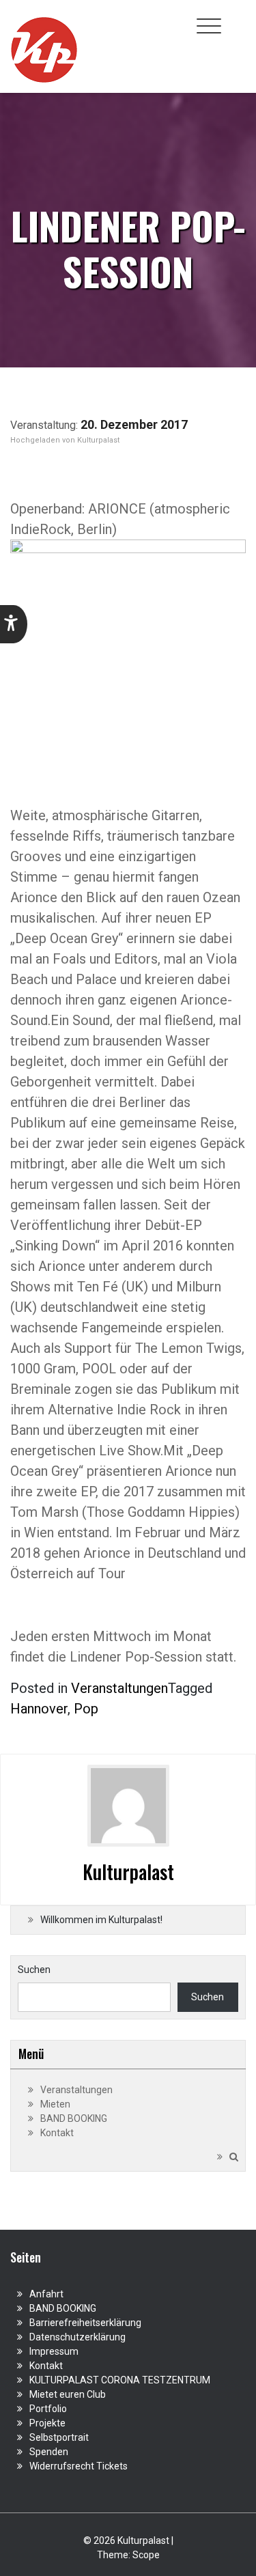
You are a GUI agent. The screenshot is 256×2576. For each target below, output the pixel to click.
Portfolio (48, 2409)
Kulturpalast (98, 440)
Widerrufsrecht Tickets (79, 2466)
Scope (146, 2555)
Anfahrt (46, 2294)
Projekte (47, 2423)
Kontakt (57, 2133)
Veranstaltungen (119, 1688)
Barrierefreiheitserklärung (85, 2323)
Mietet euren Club (68, 2394)
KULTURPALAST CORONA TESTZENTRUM (120, 2380)
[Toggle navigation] (209, 26)
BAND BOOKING (74, 2118)
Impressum (54, 2351)
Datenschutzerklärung (77, 2337)
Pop (86, 1709)
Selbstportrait (59, 2437)
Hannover (39, 1709)
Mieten (55, 2104)
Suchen (34, 1970)
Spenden (49, 2452)
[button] (14, 624)
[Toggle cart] (238, 18)
